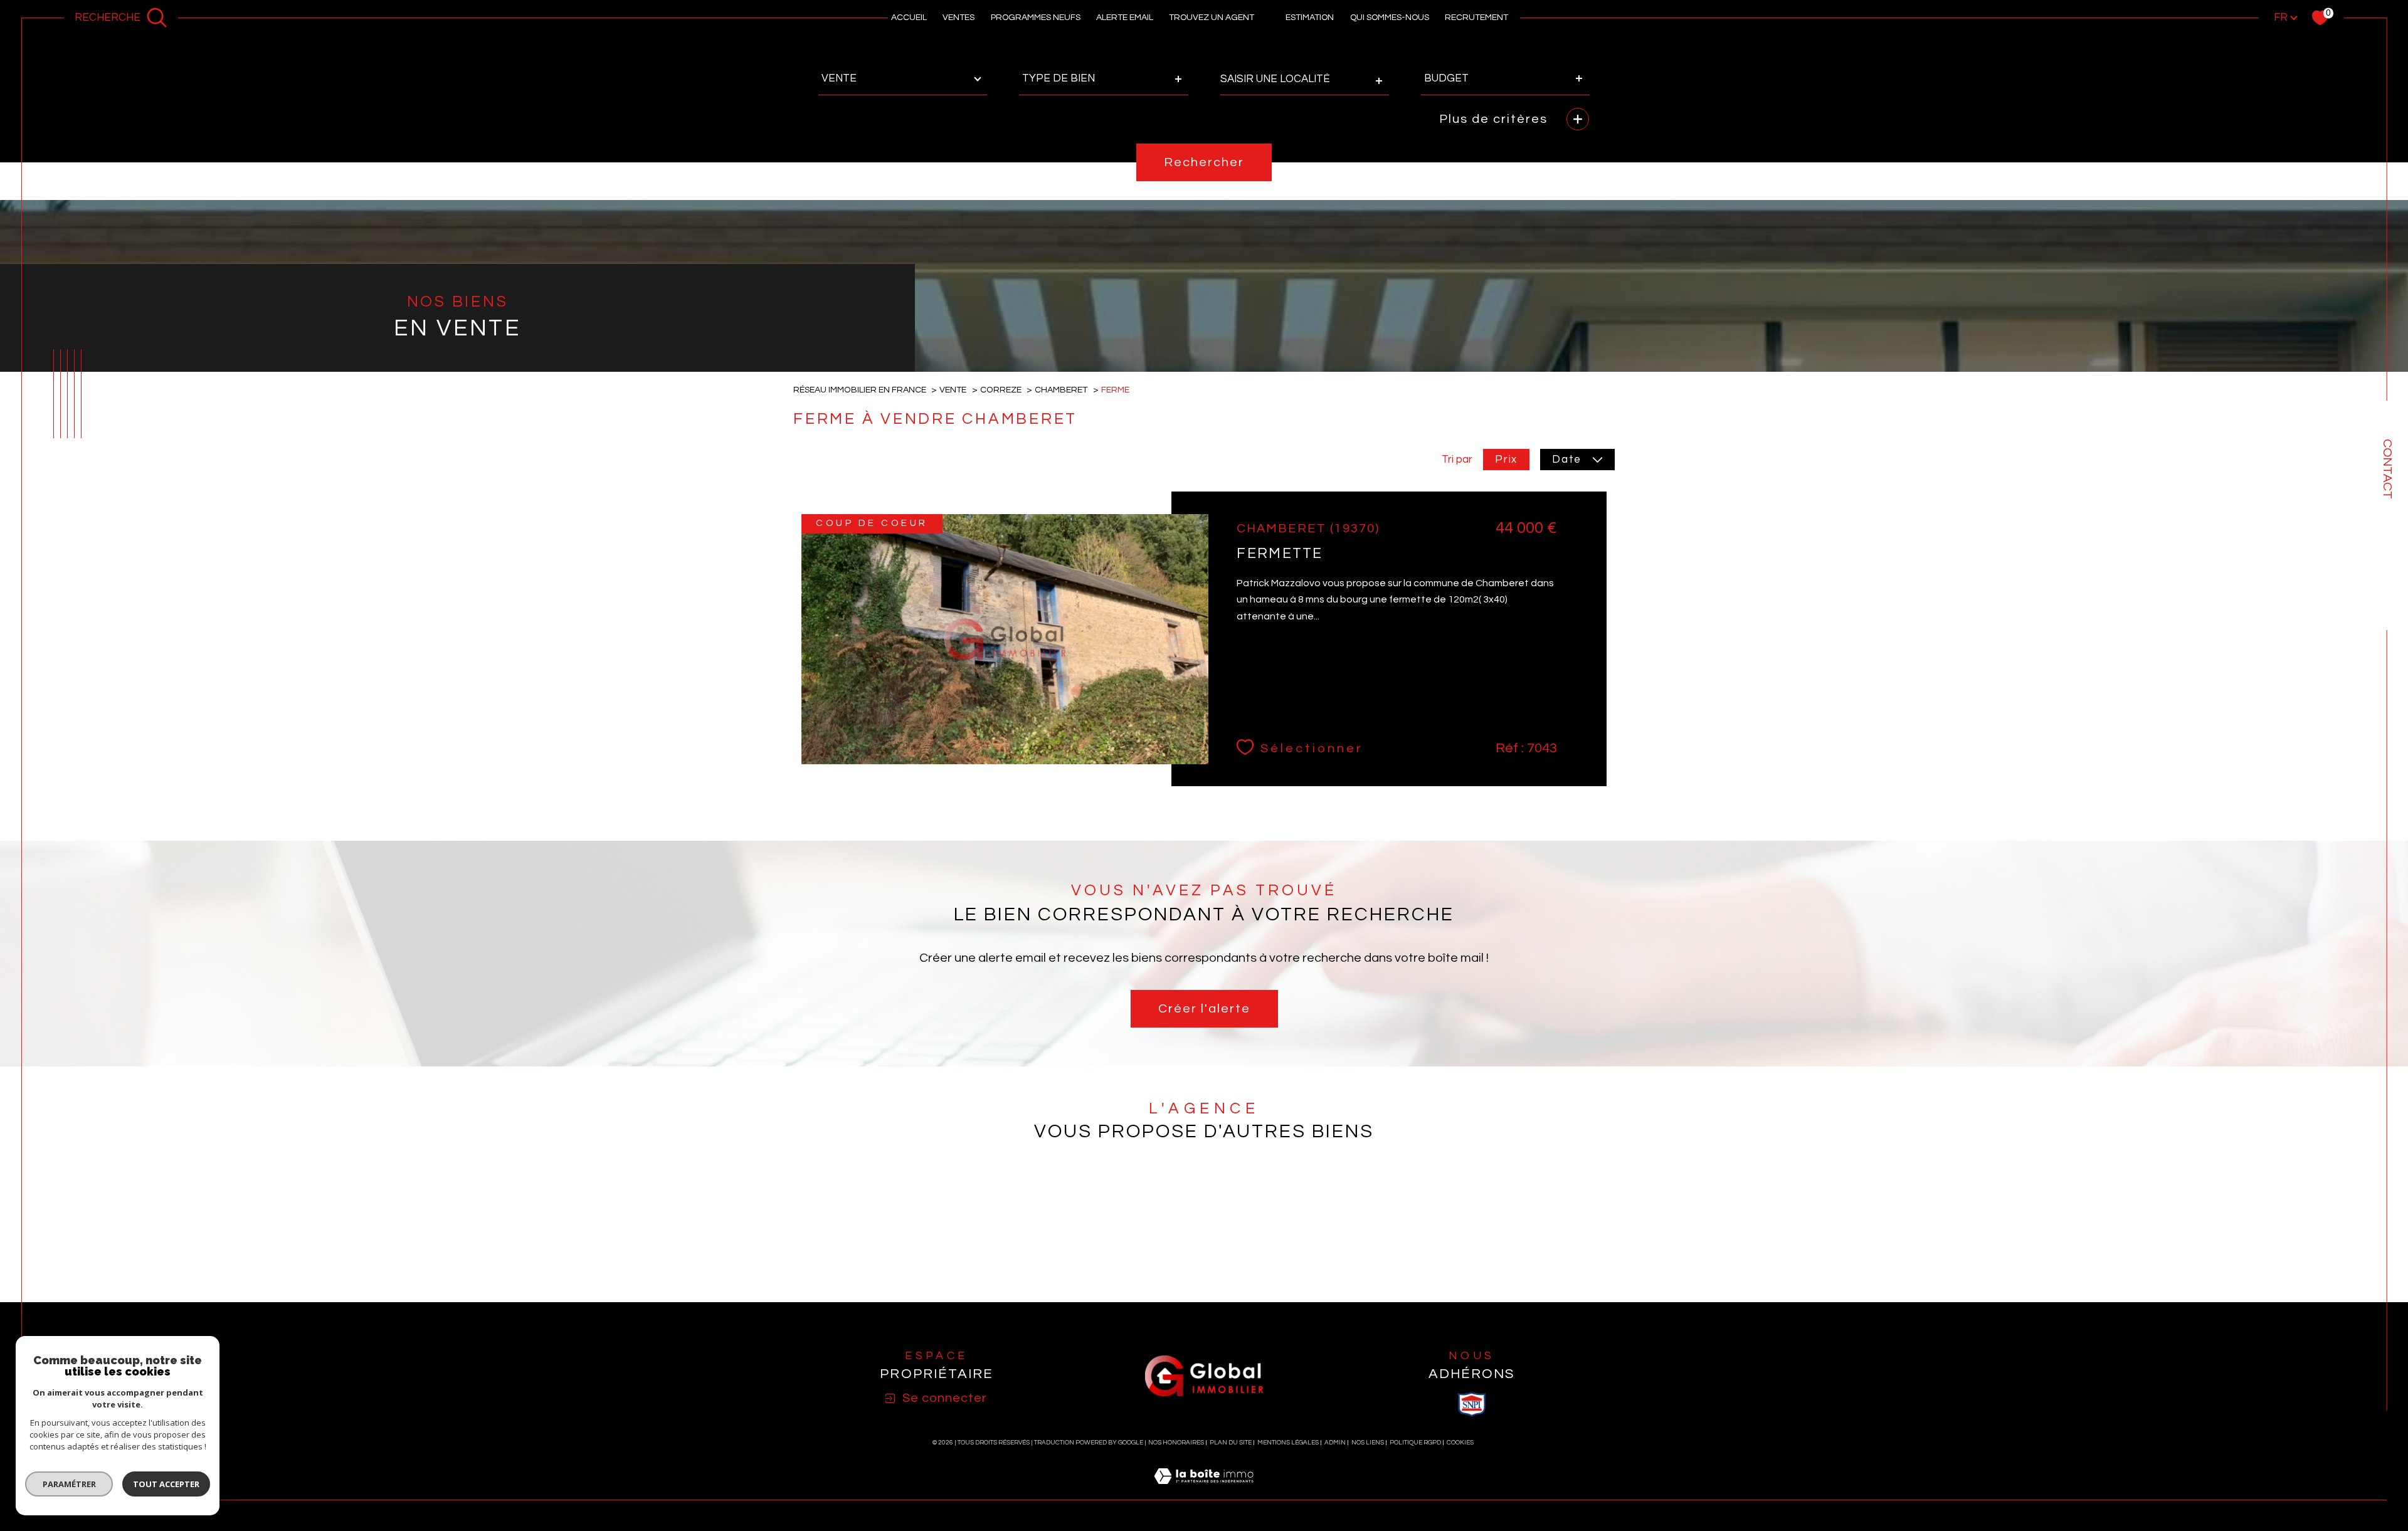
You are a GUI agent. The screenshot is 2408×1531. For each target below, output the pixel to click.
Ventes (958, 18)
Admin (1335, 1443)
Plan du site (1231, 1443)
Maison (1123, 1239)
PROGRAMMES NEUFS (1036, 18)
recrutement (1476, 18)
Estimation (1310, 18)
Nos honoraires (1176, 1443)
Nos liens (1368, 1443)
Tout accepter (166, 1484)
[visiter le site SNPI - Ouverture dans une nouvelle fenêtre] (1472, 1404)
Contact (2387, 469)
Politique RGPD (1415, 1443)
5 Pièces (1277, 1239)
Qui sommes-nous (1390, 18)
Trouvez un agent (1212, 18)
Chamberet (1061, 390)
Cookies (1460, 1443)
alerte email (1125, 18)
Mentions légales (1288, 1443)
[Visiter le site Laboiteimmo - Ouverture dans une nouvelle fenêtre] (1204, 1492)
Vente (953, 390)
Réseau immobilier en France (860, 390)
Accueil (909, 18)
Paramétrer (69, 1484)
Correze (1001, 390)
